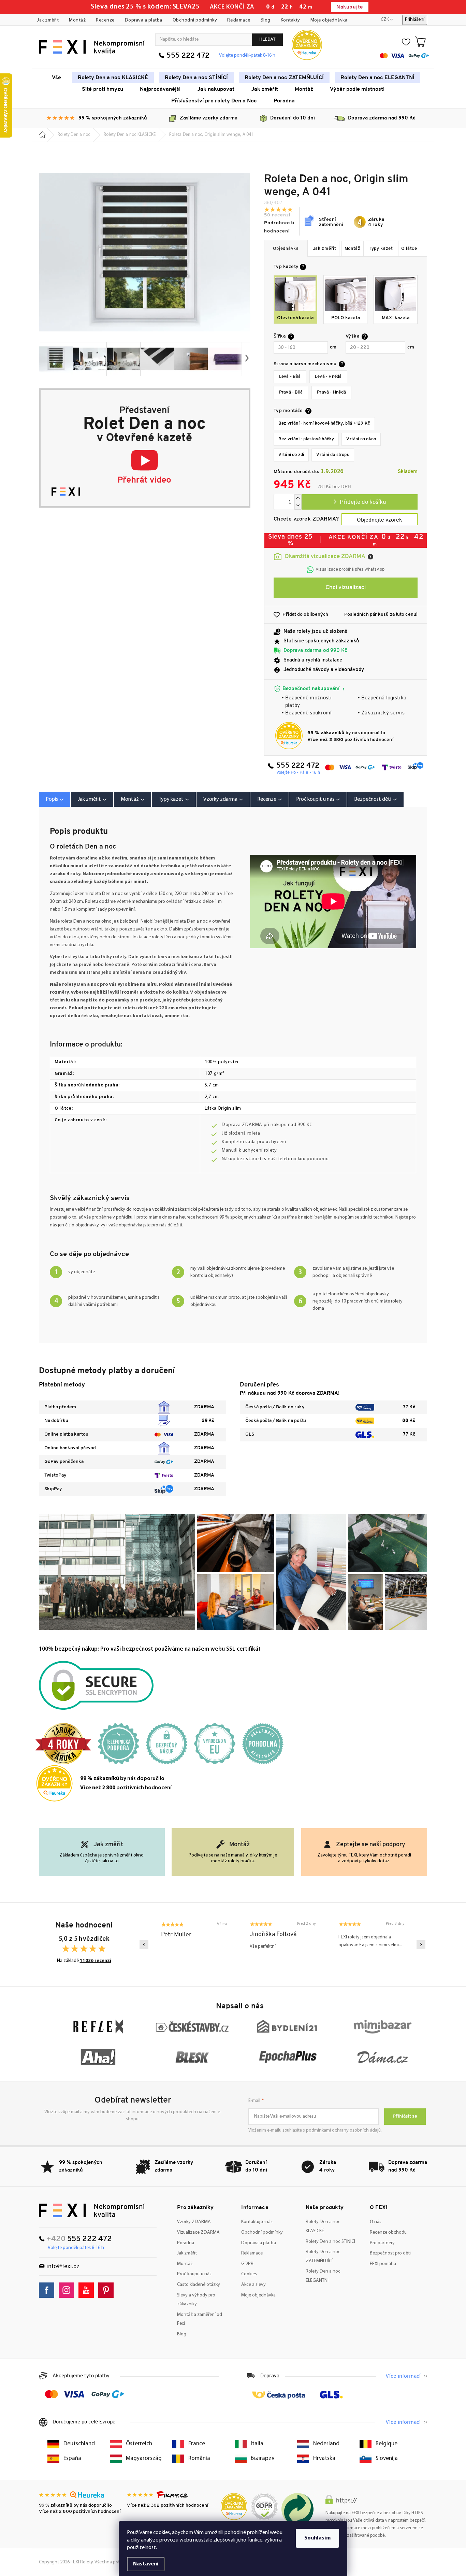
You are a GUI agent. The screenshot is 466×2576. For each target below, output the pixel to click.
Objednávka (286, 249)
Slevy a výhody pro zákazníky (196, 2300)
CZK (385, 20)
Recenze (105, 20)
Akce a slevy (253, 2285)
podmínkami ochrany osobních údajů (343, 2130)
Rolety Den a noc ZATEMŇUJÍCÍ (323, 2257)
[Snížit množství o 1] (298, 506)
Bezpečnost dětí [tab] (373, 799)
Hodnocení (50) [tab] (270, 799)
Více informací (403, 2376)
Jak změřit (48, 20)
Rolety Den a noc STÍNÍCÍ (330, 2242)
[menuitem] (56, 77)
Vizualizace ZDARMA (198, 2232)
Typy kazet (381, 249)
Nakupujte (349, 7)
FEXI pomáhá (383, 2264)
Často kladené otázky (199, 2285)
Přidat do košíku (360, 502)
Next (421, 1945)
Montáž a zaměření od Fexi (200, 2319)
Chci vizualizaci (346, 588)
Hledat (267, 39)
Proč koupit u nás (194, 2274)
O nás (376, 2222)
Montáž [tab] (130, 799)
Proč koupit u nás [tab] (315, 799)
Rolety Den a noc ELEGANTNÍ (323, 2276)
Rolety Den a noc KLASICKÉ (323, 2226)
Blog (266, 20)
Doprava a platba (144, 20)
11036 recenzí (96, 1961)
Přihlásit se (405, 2116)
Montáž (77, 20)
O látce (409, 249)
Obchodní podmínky (195, 20)
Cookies (249, 2274)
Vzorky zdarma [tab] (220, 799)
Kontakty (290, 20)
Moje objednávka (329, 20)
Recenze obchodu (388, 2232)
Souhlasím (317, 2538)
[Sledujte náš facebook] (48, 2290)
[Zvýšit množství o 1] (298, 498)
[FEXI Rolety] (92, 2210)
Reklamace (239, 20)
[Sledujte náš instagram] (68, 2290)
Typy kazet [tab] (171, 799)
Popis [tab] (52, 799)
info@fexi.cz (63, 2267)
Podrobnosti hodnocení (279, 227)
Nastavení (146, 2564)
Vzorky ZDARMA (194, 2222)
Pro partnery (382, 2243)
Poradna (186, 2243)
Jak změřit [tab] (89, 799)
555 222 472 (188, 56)
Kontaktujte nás (257, 2222)
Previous (144, 1945)
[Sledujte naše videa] (88, 2290)
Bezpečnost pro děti (390, 2253)
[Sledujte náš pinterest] (108, 2290)
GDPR (247, 2264)
